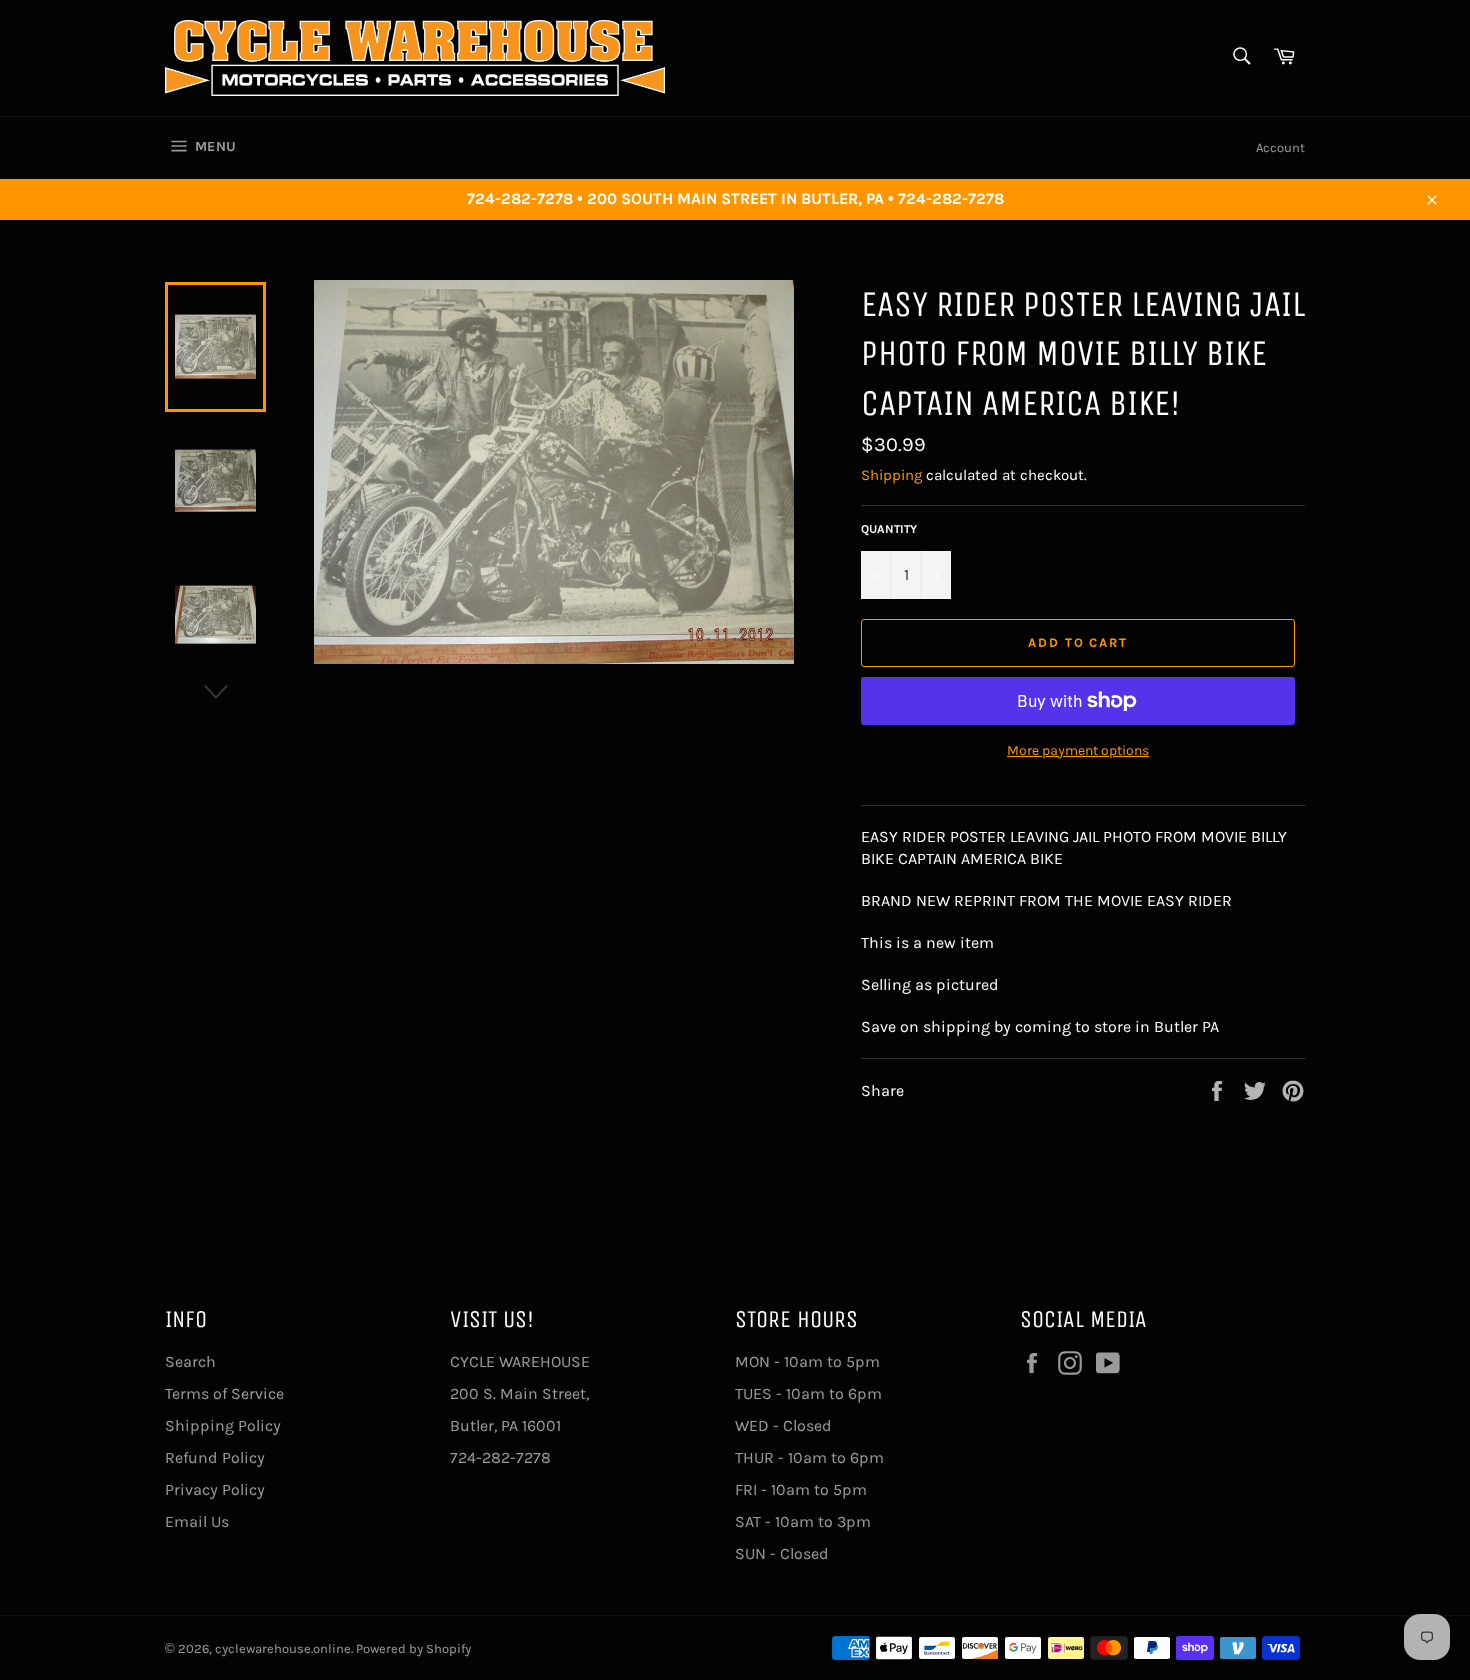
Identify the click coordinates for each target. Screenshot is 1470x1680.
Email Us (197, 1521)
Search (190, 1361)
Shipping (891, 475)
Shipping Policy (223, 1425)
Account (1280, 147)
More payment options (1078, 750)
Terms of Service (224, 1393)
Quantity (889, 529)
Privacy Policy (215, 1489)
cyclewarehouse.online (283, 1648)
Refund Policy (215, 1457)
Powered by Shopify (413, 1648)
